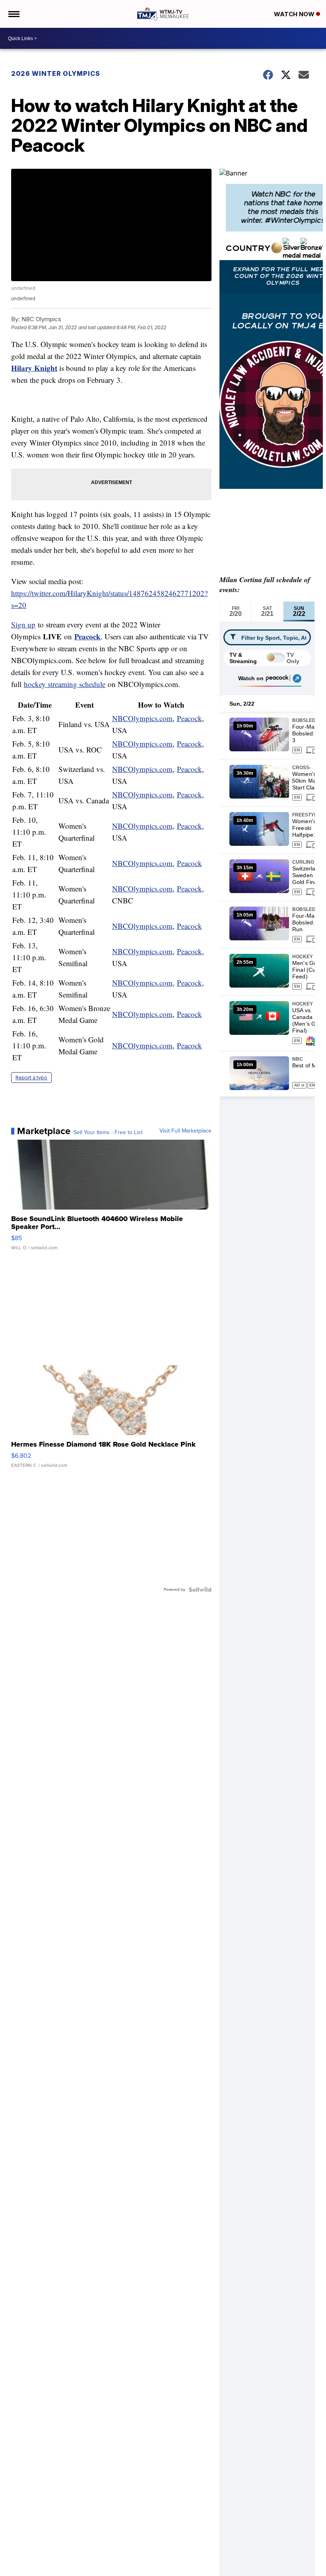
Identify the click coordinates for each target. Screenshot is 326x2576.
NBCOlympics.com (142, 718)
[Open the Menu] (13, 14)
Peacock (87, 636)
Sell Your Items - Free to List (108, 1133)
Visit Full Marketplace (185, 1131)
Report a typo (31, 1078)
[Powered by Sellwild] (200, 1590)
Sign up (23, 624)
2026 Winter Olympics (56, 73)
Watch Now (295, 14)
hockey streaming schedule (65, 684)
